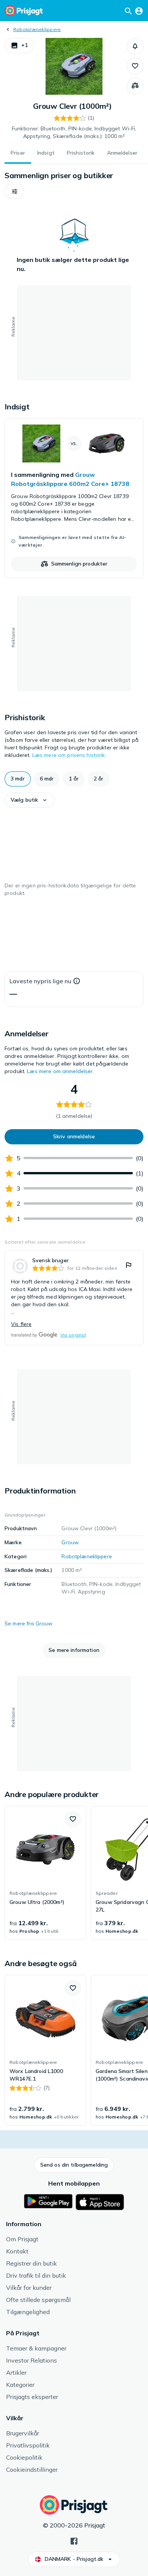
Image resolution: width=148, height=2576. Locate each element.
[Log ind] (139, 11)
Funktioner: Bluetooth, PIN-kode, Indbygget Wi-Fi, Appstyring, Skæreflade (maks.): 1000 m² (74, 132)
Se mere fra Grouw (28, 1623)
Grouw (70, 1542)
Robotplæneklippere (37, 29)
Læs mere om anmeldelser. (60, 1071)
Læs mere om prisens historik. (69, 755)
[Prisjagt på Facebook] (74, 2540)
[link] (74, 498)
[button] (19, 45)
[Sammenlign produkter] (135, 86)
